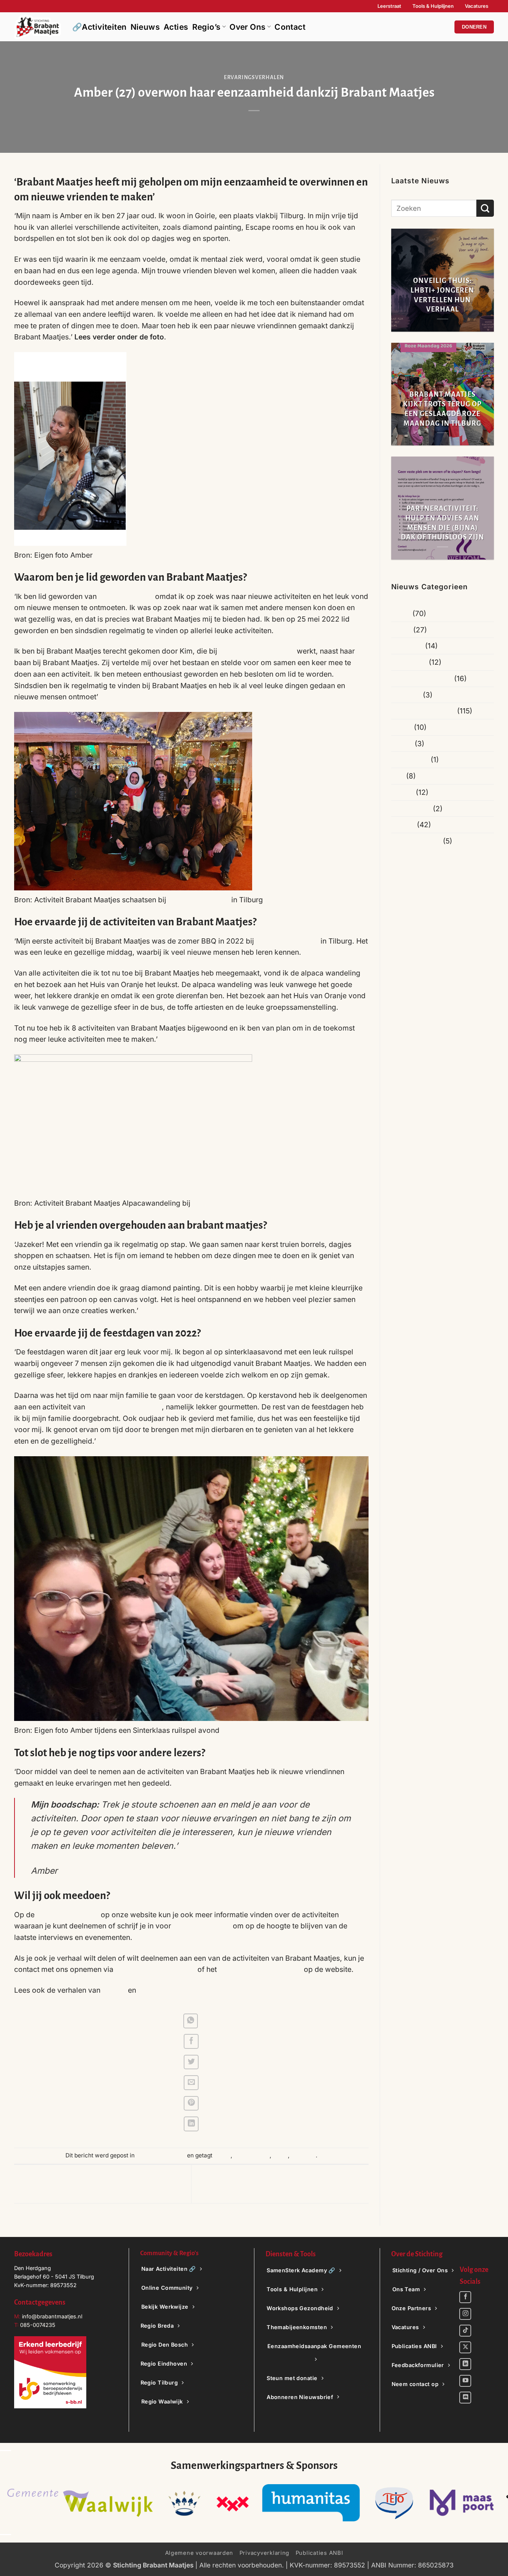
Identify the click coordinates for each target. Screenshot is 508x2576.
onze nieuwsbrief (202, 1926)
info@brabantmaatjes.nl (155, 1969)
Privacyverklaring (265, 2553)
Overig (403, 792)
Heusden (406, 695)
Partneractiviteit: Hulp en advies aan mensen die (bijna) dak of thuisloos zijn (443, 523)
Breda (401, 630)
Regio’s (207, 27)
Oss (398, 776)
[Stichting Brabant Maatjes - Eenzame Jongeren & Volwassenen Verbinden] (38, 27)
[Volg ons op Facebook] (465, 2297)
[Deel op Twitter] (191, 2062)
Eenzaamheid (252, 2155)
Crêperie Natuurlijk (287, 941)
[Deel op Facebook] (191, 2041)
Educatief (407, 646)
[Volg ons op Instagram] (465, 2314)
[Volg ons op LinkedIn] (465, 2364)
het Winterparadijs (199, 900)
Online (402, 744)
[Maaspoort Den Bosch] (254, 2503)
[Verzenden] (485, 208)
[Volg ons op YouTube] (465, 2381)
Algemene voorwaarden (199, 2553)
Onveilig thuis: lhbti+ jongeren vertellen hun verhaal (442, 295)
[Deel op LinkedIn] (191, 2124)
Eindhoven (409, 662)
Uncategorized (416, 841)
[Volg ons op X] (465, 2347)
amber (222, 2155)
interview (303, 2155)
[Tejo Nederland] (186, 2503)
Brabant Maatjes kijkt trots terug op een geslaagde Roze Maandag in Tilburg (442, 409)
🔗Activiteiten (99, 27)
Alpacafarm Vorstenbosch (236, 1203)
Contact (290, 27)
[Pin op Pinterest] (191, 2103)
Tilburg (403, 825)
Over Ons (247, 27)
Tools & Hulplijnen (433, 6)
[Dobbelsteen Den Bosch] (339, 2503)
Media (402, 727)
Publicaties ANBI (319, 2553)
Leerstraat (389, 6)
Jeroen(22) (157, 1990)
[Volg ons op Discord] (465, 2398)
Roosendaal (411, 809)
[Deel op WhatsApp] (191, 2021)
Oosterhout (410, 760)
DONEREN (474, 27)
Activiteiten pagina (68, 1915)
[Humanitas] (103, 2503)
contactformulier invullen (260, 1969)
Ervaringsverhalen (254, 78)
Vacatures (477, 6)
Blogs (401, 613)
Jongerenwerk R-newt (123, 1407)
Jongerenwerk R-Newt (257, 651)
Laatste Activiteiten (423, 711)
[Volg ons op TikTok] (465, 2331)
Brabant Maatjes (125, 596)
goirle (280, 2155)
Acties (176, 27)
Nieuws (145, 27)
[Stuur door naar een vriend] (191, 2083)
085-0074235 (38, 2325)
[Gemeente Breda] (24, 2503)
